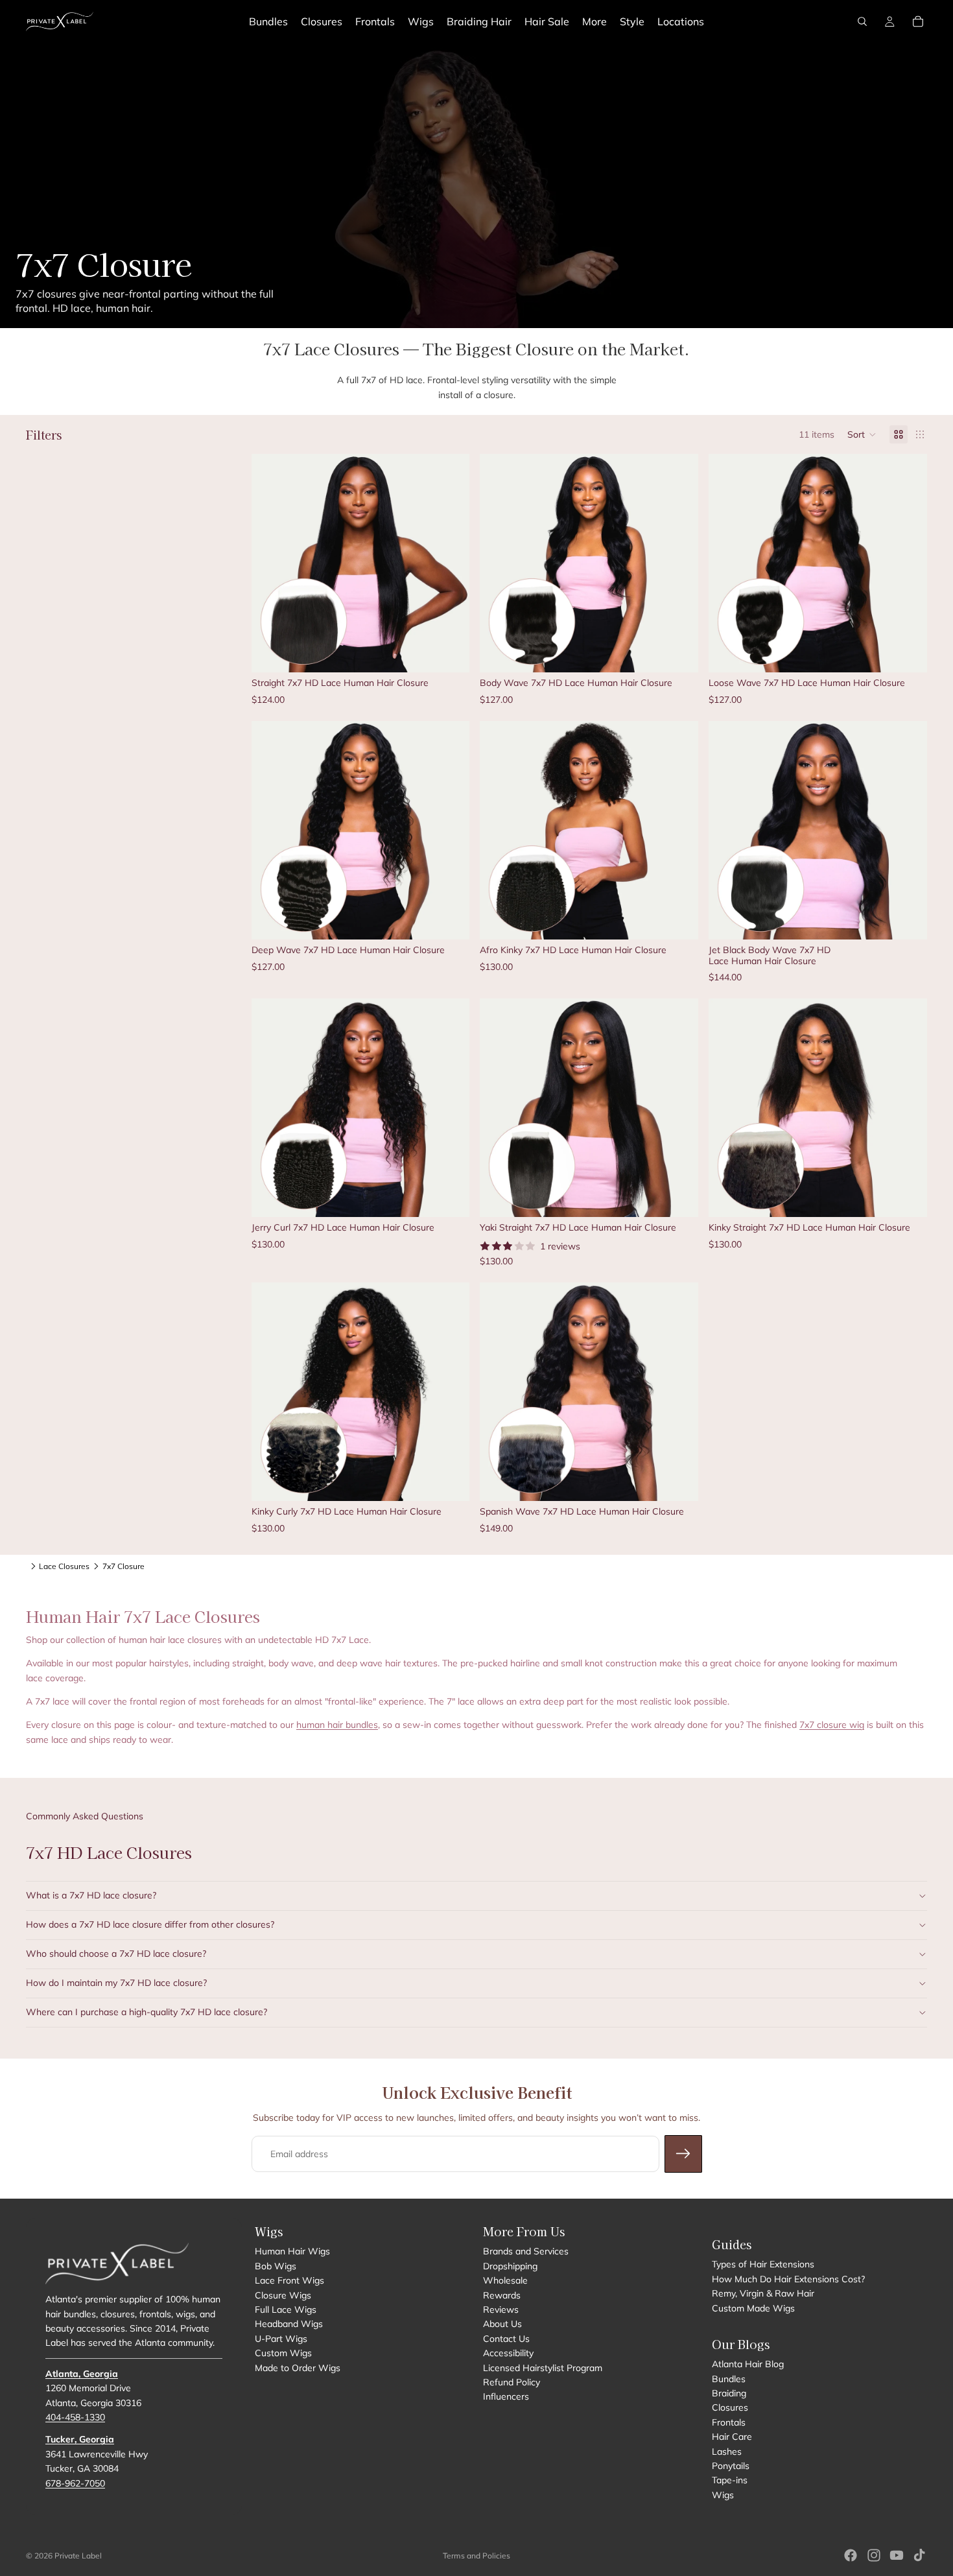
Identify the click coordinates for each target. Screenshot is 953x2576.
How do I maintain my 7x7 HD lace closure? (116, 1983)
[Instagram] (874, 2555)
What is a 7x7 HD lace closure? (91, 1895)
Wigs (723, 2495)
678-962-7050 (75, 2483)
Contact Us (506, 2339)
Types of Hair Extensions (763, 2264)
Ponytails (731, 2466)
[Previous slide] (271, 563)
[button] (862, 434)
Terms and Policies (476, 2556)
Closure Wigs (283, 2295)
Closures (730, 2408)
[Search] (862, 21)
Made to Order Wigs (298, 2368)
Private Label (78, 2556)
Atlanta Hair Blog (748, 2364)
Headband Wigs (289, 2324)
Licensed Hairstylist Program (543, 2368)
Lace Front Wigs (289, 2280)
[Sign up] (683, 2154)
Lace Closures (64, 1566)
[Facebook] (851, 2555)
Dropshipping (510, 2266)
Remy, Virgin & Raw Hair (763, 2293)
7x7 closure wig (832, 1725)
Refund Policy (512, 2382)
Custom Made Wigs (753, 2308)
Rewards (502, 2295)
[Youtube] (897, 2555)
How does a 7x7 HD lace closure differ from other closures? (150, 1924)
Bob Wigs (276, 2266)
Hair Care (732, 2437)
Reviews (501, 2310)
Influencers (506, 2396)
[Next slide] (450, 563)
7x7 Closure (124, 1566)
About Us (502, 2324)
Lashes (727, 2452)
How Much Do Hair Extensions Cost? (788, 2279)
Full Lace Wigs (286, 2310)
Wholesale (505, 2280)
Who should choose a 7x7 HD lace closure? (116, 1954)
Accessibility (508, 2353)
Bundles (729, 2379)
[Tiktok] (919, 2555)
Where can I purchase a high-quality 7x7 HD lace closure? (147, 2012)
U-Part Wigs (281, 2339)
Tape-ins (730, 2480)
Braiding (729, 2393)
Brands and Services (526, 2251)
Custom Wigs (283, 2353)
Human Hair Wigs (292, 2251)
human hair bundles (337, 1725)
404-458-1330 (75, 2417)
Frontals (729, 2422)
